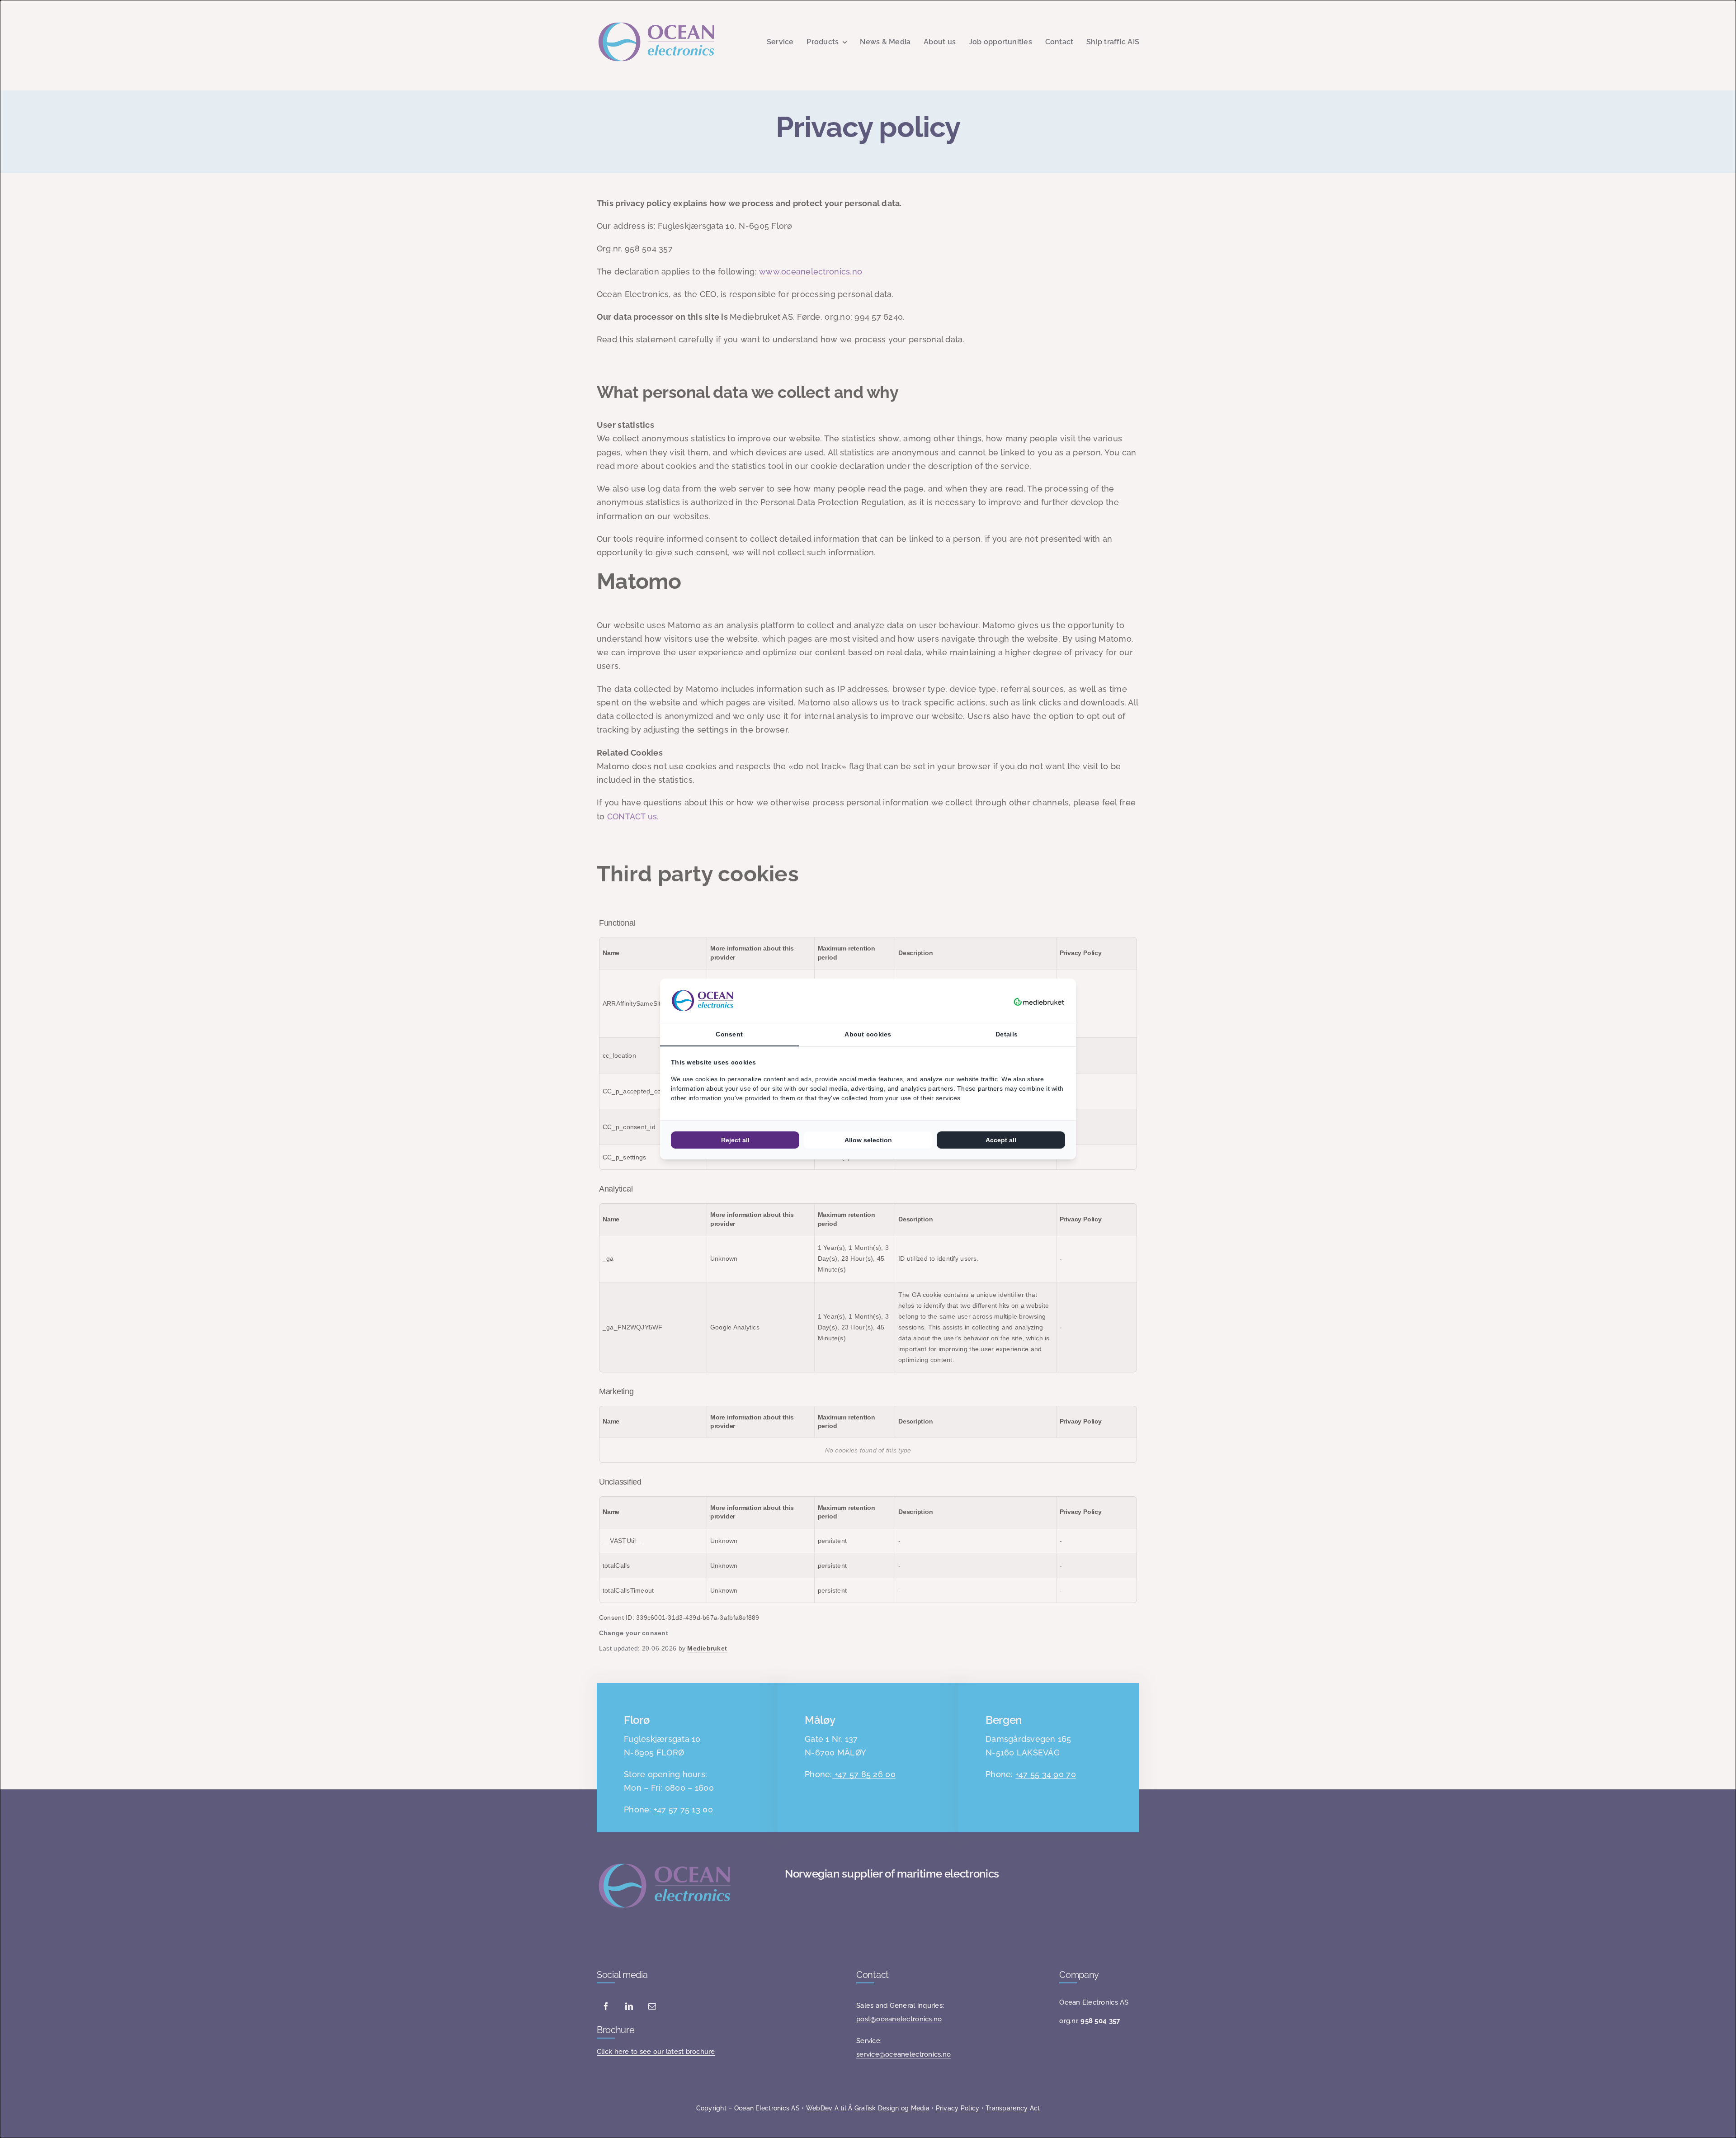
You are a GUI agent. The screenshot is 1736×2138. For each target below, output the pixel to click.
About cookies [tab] (868, 1034)
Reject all (735, 1140)
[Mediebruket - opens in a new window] (1039, 1001)
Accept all (1001, 1140)
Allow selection (868, 1140)
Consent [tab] (729, 1034)
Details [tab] (1007, 1034)
